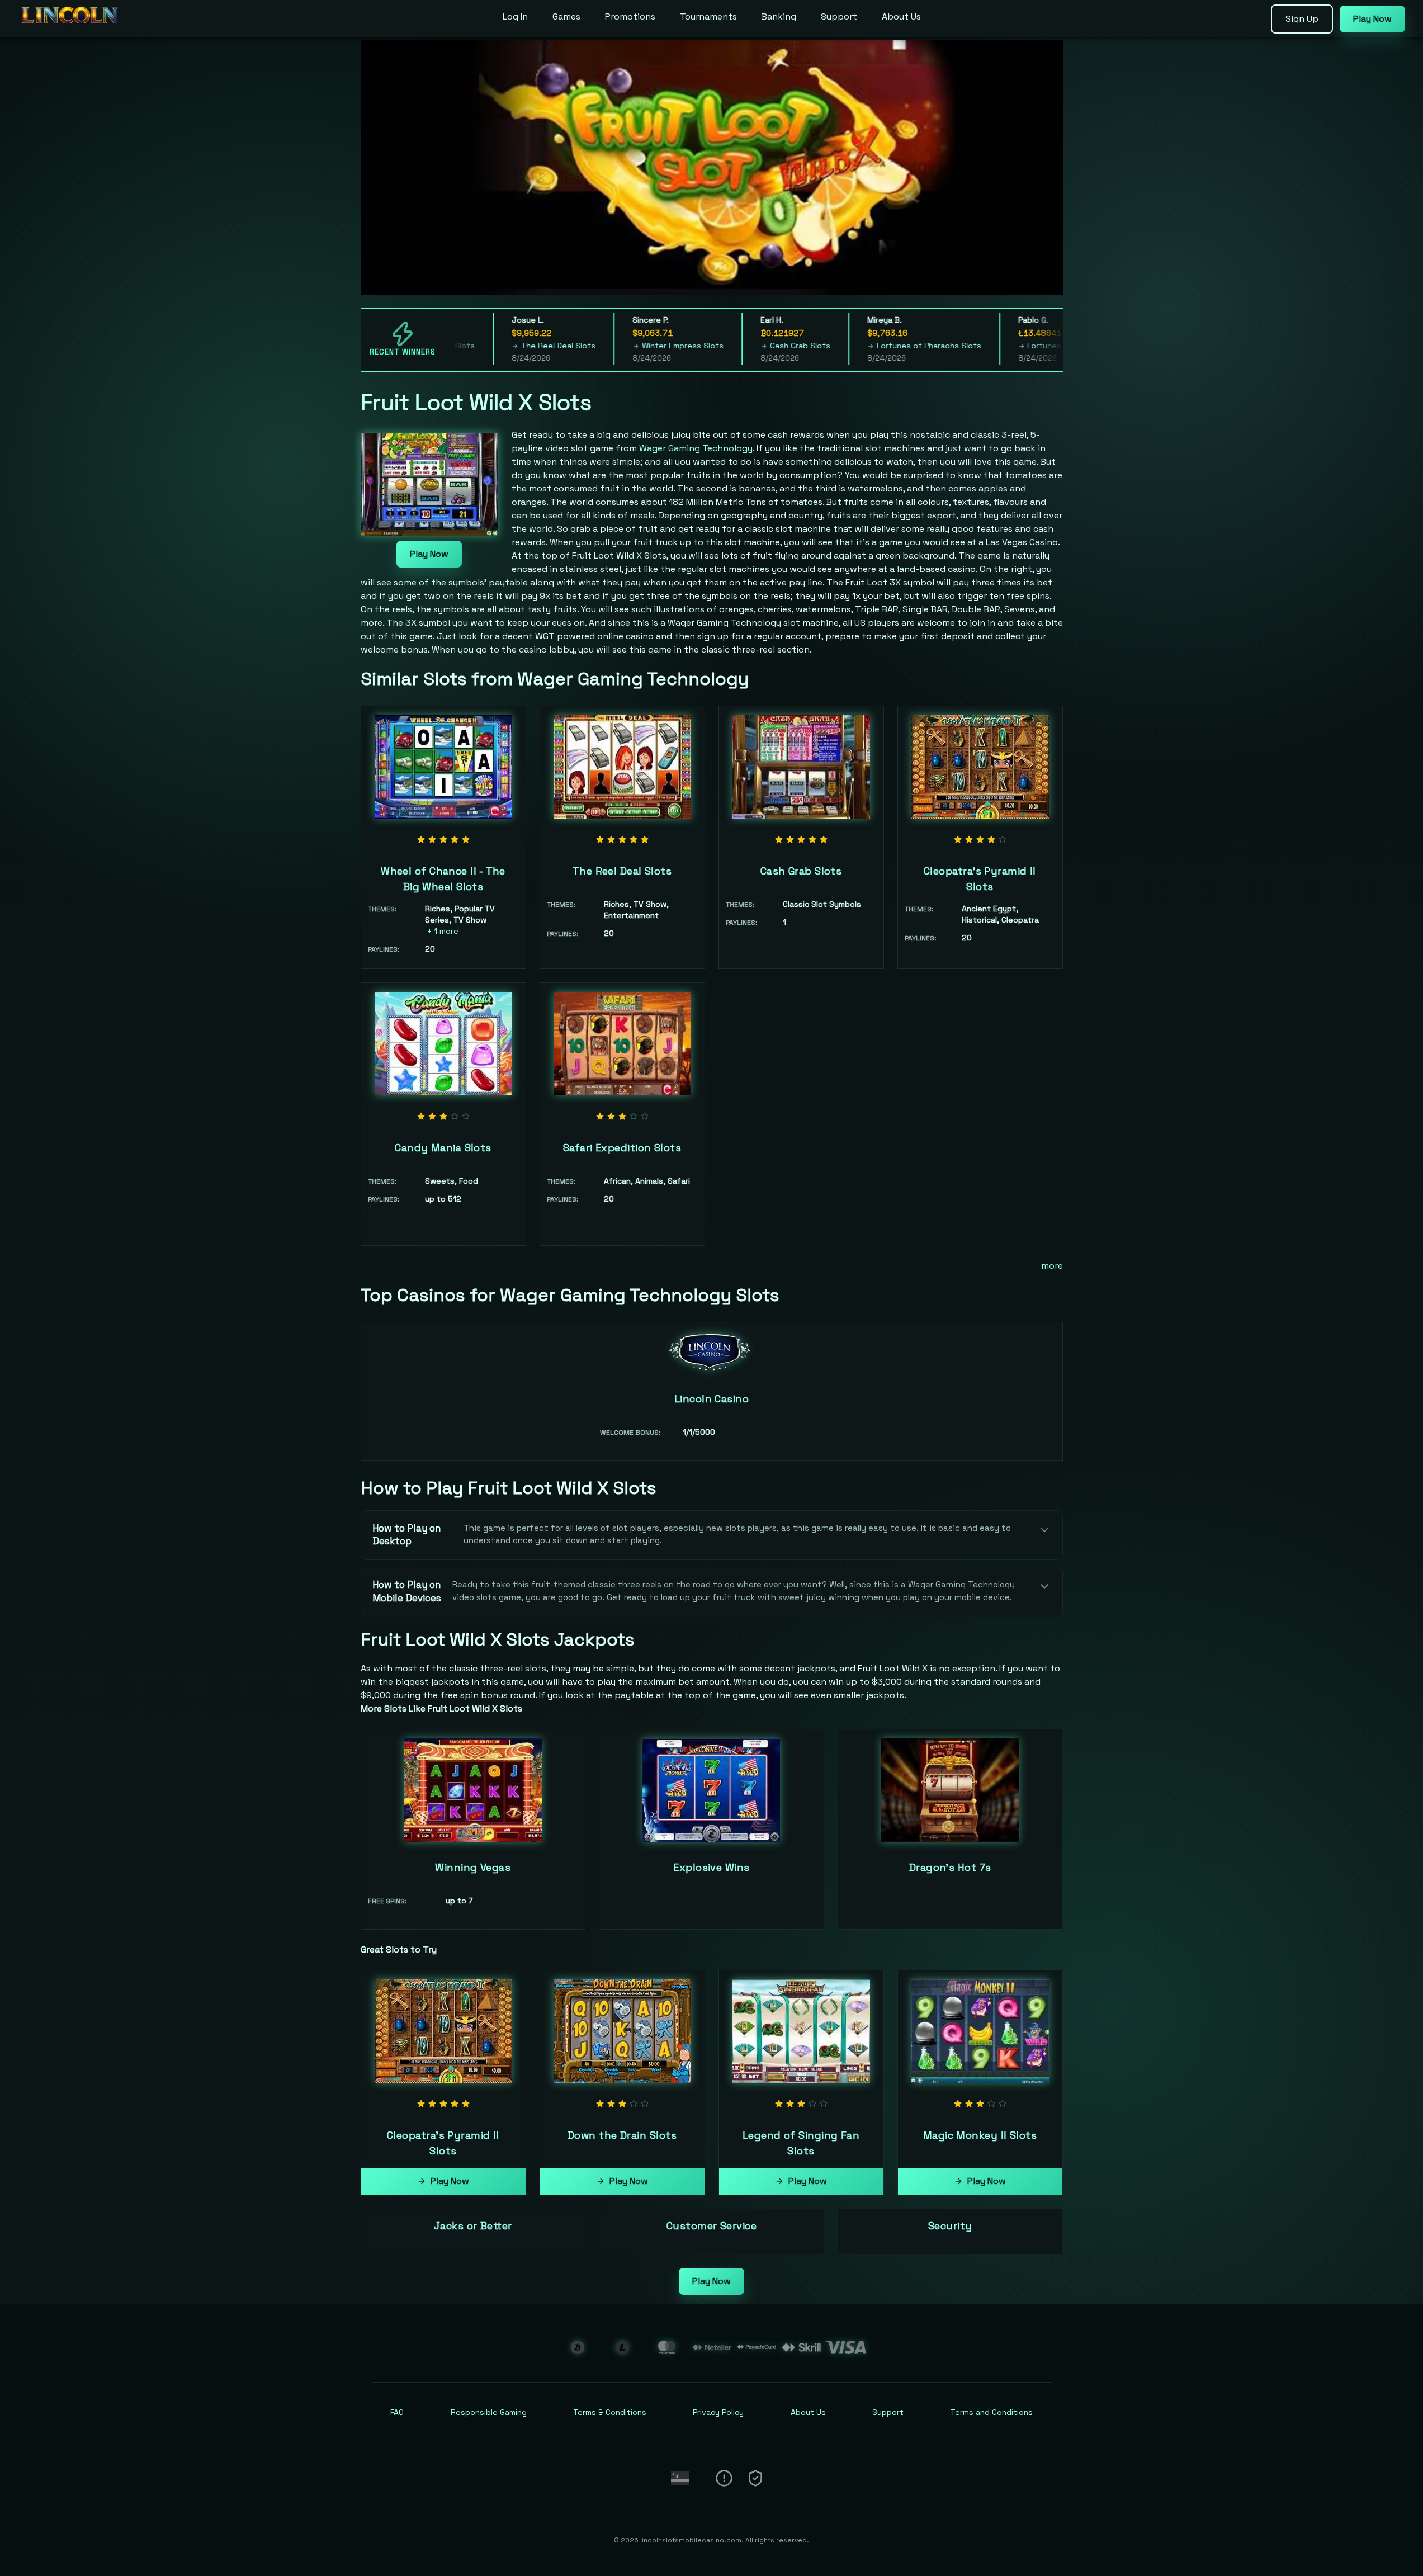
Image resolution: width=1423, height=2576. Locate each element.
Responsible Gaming (489, 2412)
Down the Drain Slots (622, 2135)
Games (566, 16)
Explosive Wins (711, 1867)
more (1052, 1266)
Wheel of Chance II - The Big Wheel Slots (443, 879)
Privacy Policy (718, 2412)
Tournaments (708, 16)
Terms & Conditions (610, 2412)
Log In (515, 16)
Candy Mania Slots (443, 1148)
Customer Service (711, 2226)
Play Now (429, 554)
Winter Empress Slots (612, 346)
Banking (779, 16)
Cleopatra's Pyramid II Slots (980, 879)
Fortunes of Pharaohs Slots (859, 346)
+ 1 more (443, 931)
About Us (901, 16)
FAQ (397, 2412)
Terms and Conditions (992, 2412)
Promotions (630, 16)
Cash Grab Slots (730, 346)
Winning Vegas (473, 1867)
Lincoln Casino (711, 1399)
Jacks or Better (473, 2226)
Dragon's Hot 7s (950, 1867)
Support (839, 16)
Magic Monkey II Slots (980, 2135)
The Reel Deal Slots (488, 346)
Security (950, 2226)
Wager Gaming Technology (696, 448)
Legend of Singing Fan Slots (801, 2143)
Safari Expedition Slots (622, 1148)
